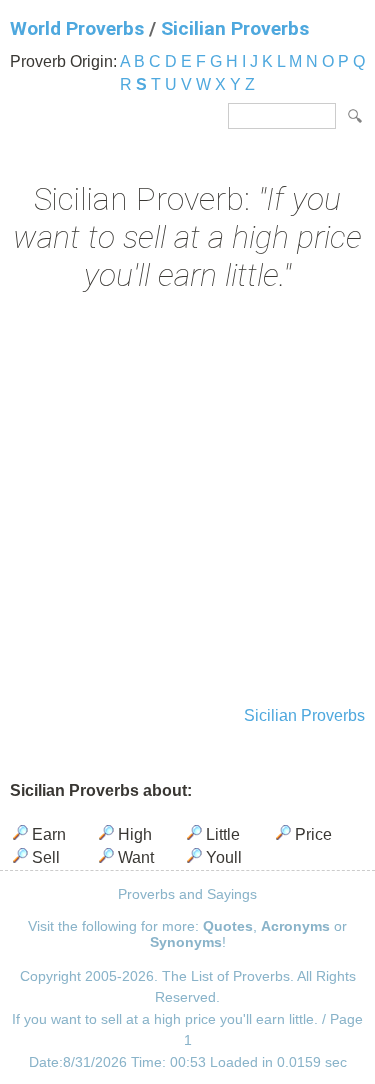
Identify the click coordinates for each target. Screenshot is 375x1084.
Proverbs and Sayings (187, 894)
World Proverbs (77, 28)
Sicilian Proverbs (235, 28)
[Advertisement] (187, 501)
